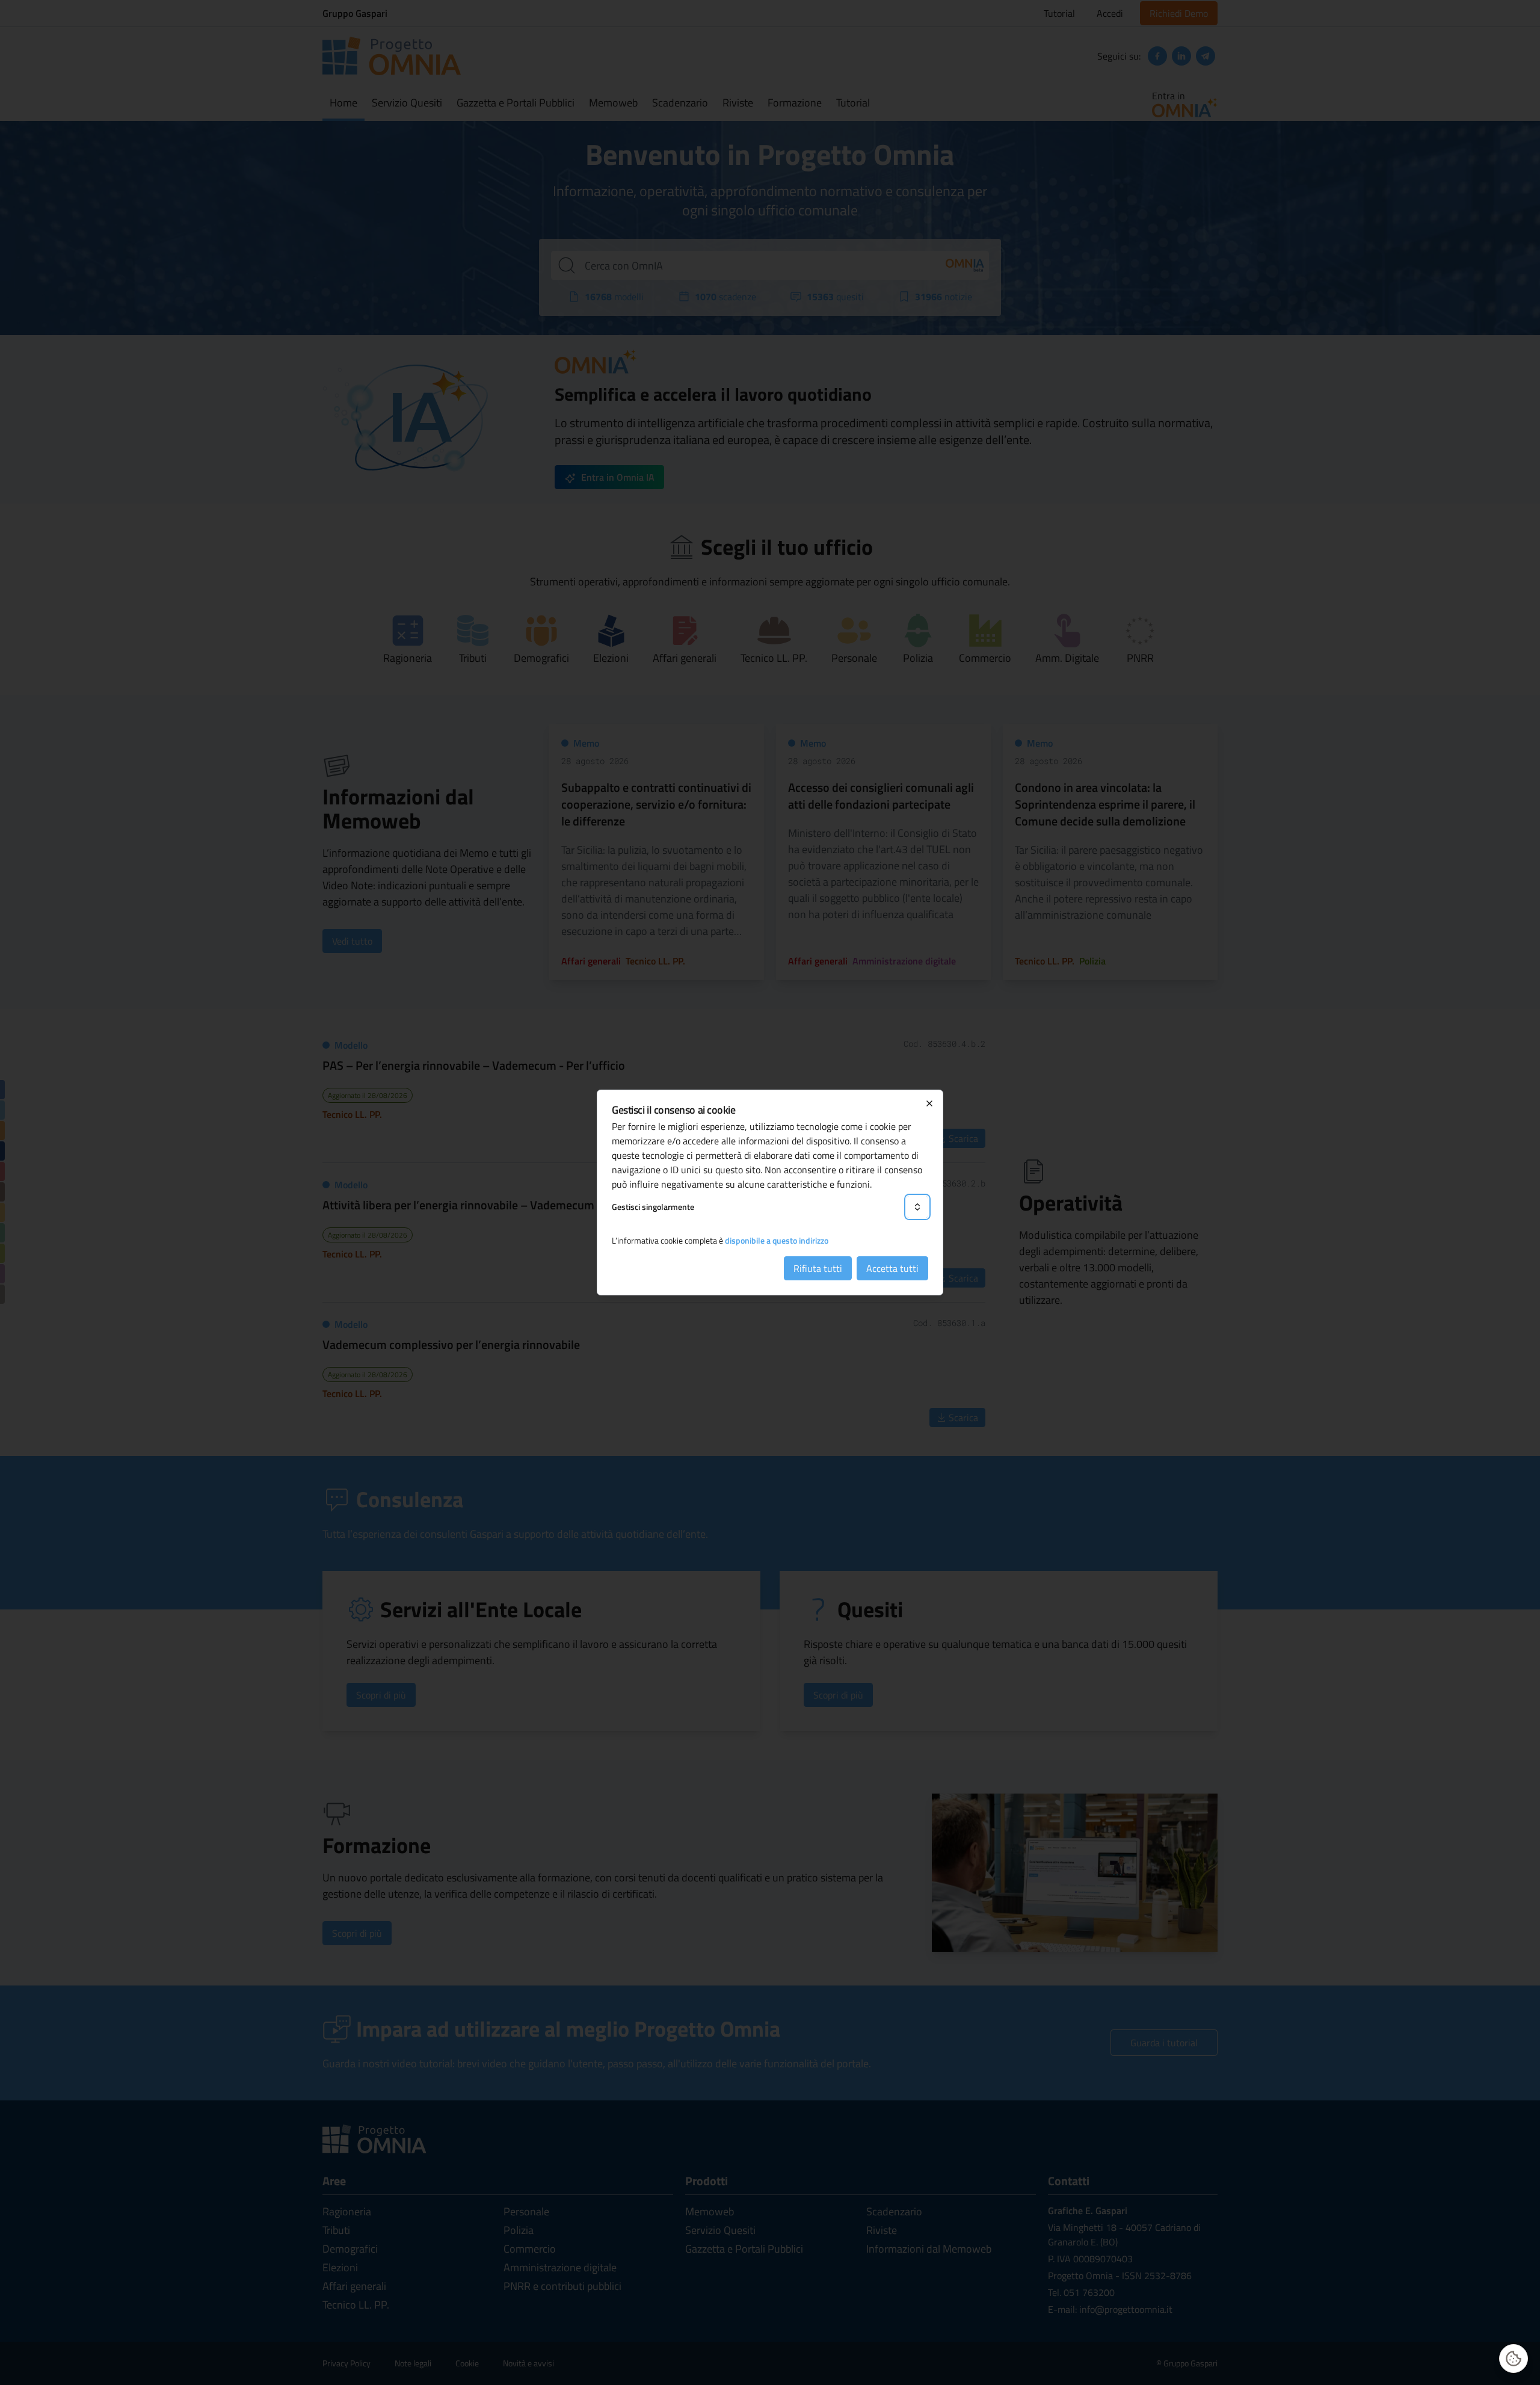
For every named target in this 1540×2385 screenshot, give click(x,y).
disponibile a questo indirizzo (777, 1240)
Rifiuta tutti (818, 1268)
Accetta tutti (892, 1268)
